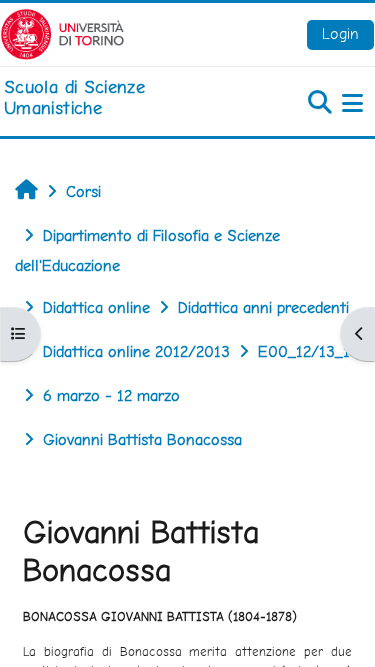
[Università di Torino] (62, 32)
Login (340, 33)
